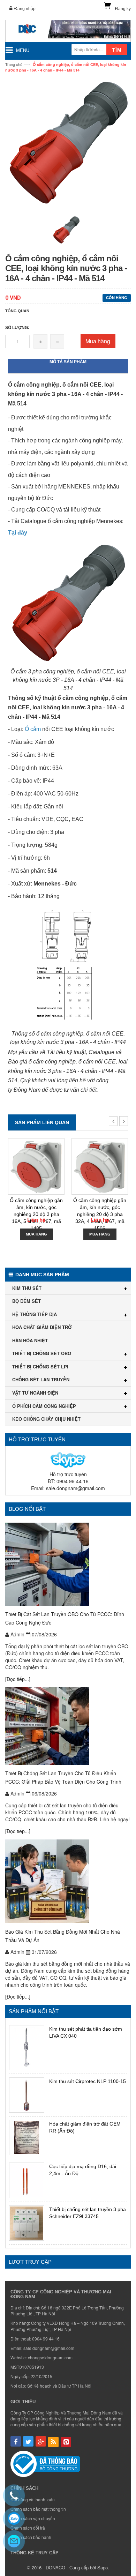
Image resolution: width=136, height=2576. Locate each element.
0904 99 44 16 (46, 2339)
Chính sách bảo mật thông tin (38, 2509)
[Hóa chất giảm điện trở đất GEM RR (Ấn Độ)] (27, 2138)
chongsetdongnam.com (50, 2357)
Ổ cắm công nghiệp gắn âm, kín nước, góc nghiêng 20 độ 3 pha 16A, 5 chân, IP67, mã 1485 (36, 1214)
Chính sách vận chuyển (33, 2518)
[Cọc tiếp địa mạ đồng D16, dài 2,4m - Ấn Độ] (27, 2180)
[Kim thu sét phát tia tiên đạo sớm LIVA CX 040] (27, 2048)
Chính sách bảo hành (31, 2537)
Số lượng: (17, 328)
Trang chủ (14, 64)
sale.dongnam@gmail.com (75, 1488)
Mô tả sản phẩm (68, 362)
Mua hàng (98, 341)
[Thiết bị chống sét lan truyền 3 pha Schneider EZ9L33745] (27, 2223)
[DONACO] (68, 31)
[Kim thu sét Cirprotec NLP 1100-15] (27, 2095)
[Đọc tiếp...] (18, 1679)
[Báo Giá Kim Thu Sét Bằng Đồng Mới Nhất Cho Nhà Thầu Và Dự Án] (68, 1881)
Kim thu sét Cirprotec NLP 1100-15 (88, 2081)
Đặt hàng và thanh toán (33, 2499)
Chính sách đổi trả (28, 2528)
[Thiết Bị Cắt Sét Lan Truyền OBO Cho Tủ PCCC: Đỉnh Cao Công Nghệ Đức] (68, 1564)
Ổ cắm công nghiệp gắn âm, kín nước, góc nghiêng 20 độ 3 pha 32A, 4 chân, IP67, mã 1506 (100, 1214)
